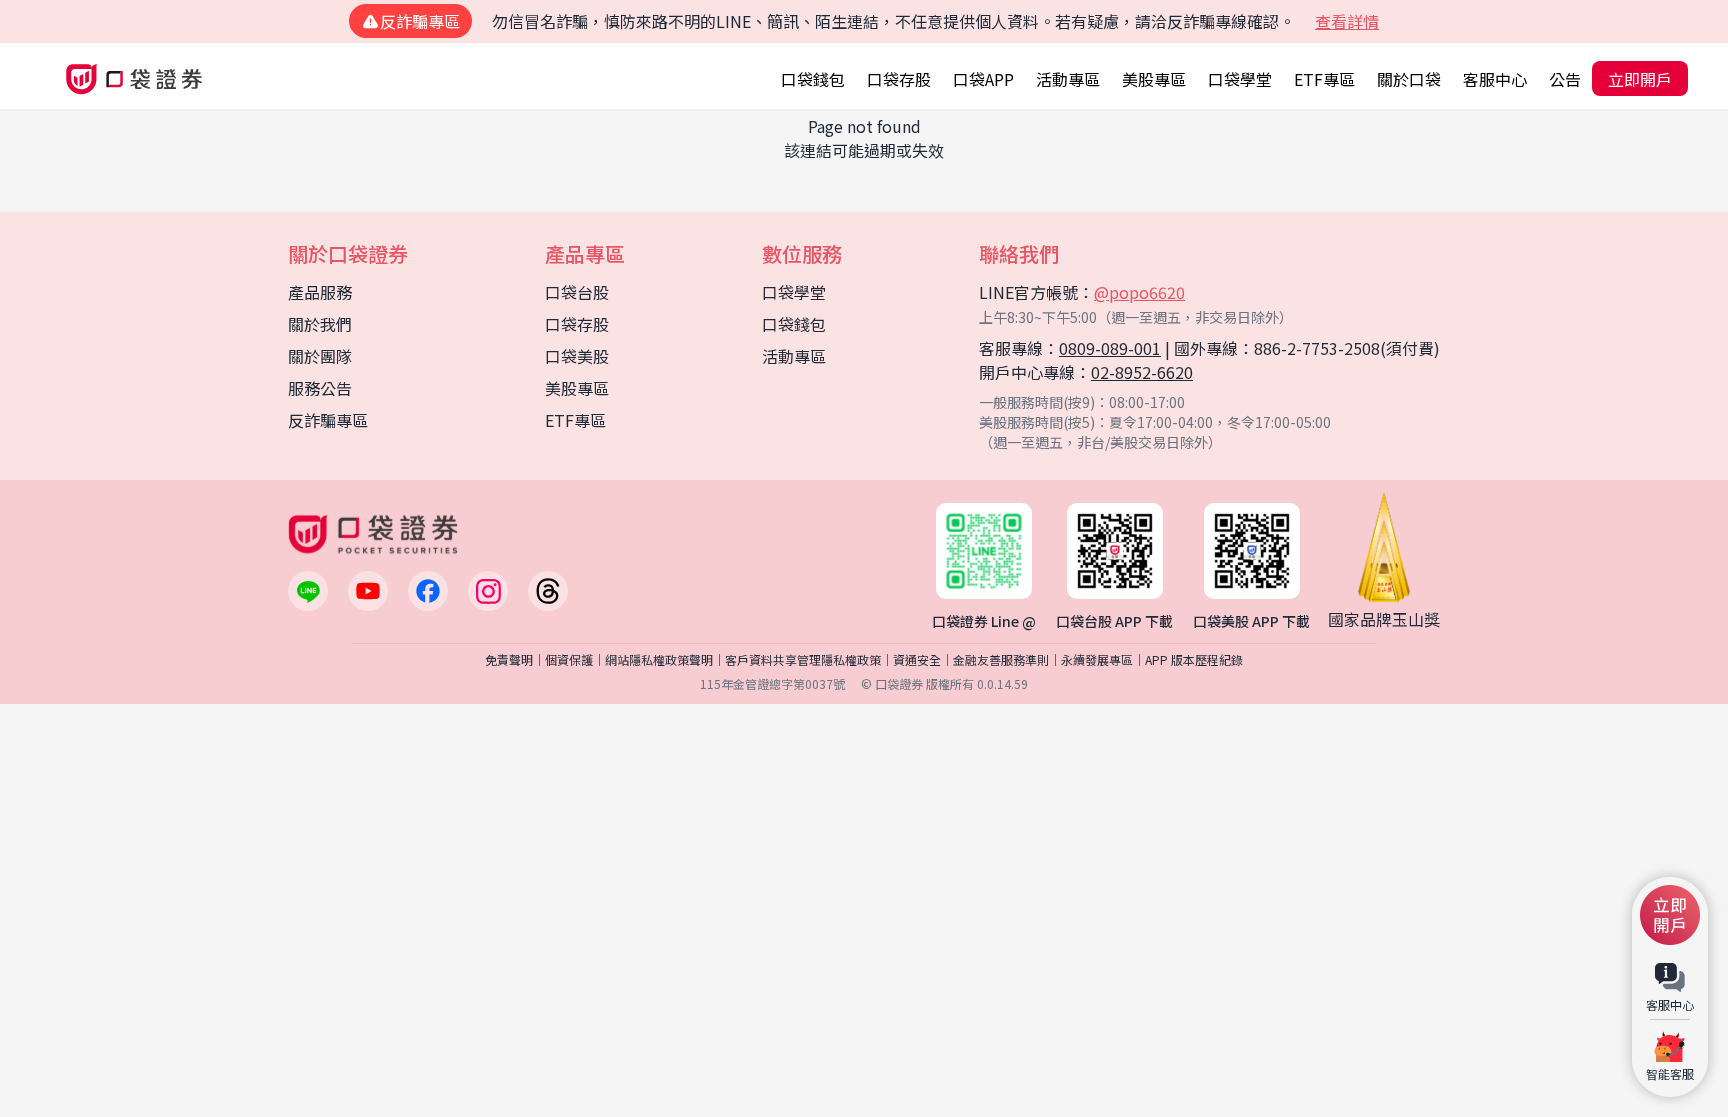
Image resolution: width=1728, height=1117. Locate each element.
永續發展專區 (1097, 659)
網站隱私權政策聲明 (659, 659)
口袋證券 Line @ (984, 621)
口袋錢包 (813, 79)
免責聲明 (509, 659)
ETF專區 (1324, 79)
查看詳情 (1347, 21)
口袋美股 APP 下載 (1251, 621)
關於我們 (320, 324)
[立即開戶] (1670, 915)
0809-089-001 (1110, 348)
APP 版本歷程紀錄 (1194, 659)
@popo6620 (1139, 292)
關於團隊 (320, 356)
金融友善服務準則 (1001, 659)
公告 (1565, 79)
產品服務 (320, 292)
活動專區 (1068, 79)
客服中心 (1495, 79)
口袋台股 (577, 292)
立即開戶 (1640, 79)
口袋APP (983, 79)
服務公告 (320, 388)
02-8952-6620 (1142, 372)
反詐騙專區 (328, 420)
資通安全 (917, 659)
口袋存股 (899, 79)
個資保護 (569, 659)
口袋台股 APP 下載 (1114, 621)
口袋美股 (577, 356)
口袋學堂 (1240, 79)
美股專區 (1154, 79)
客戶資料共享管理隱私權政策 (803, 659)
